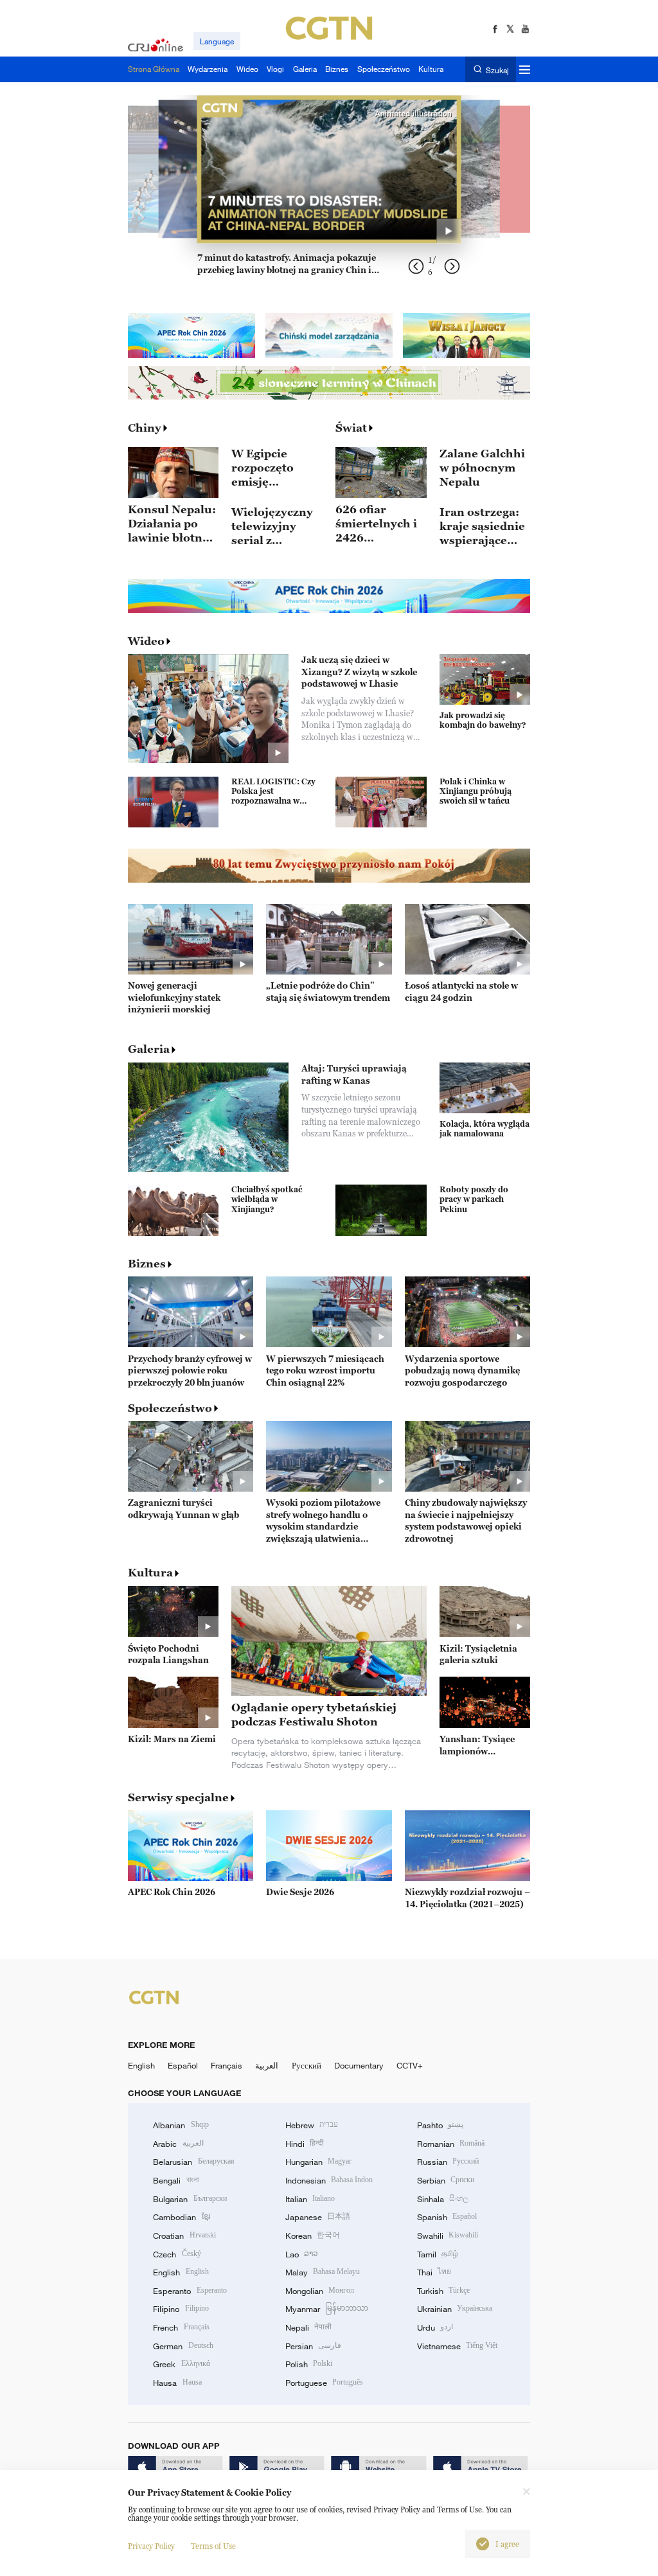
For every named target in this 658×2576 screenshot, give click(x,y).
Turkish (443, 2291)
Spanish (447, 2217)
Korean (313, 2236)
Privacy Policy (151, 2546)
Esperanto (190, 2291)
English (141, 2065)
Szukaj (497, 70)
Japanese (318, 2217)
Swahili (448, 2236)
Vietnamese (457, 2346)
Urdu (435, 2327)
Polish (309, 2364)
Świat (351, 428)
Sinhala (443, 2199)
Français (227, 2065)
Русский (307, 2065)
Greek (181, 2364)
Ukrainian (455, 2309)
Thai (434, 2272)
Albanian (181, 2125)
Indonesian (329, 2180)
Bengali (175, 2180)
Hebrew (312, 2125)
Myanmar (327, 2309)
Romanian (451, 2144)
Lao (302, 2254)
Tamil (438, 2254)
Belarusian (193, 2162)
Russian (448, 2162)
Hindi (305, 2144)
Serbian (446, 2180)
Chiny (145, 428)
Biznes (147, 1264)
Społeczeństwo (170, 1408)
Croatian (184, 2236)
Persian (313, 2346)
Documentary (359, 2065)
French (181, 2327)
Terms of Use (213, 2546)
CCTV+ (410, 2065)
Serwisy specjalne (178, 1797)
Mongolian (320, 2291)
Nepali (308, 2327)
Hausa (177, 2383)
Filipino (181, 2309)
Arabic (178, 2144)
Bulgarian (190, 2199)
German (183, 2346)
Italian (310, 2199)
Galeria (149, 1049)
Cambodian (181, 2217)
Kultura (150, 1573)
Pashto (440, 2125)
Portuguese (324, 2383)
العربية (267, 2065)
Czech (177, 2254)
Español (183, 2065)
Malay (323, 2272)
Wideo (146, 641)
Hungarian (318, 2162)
